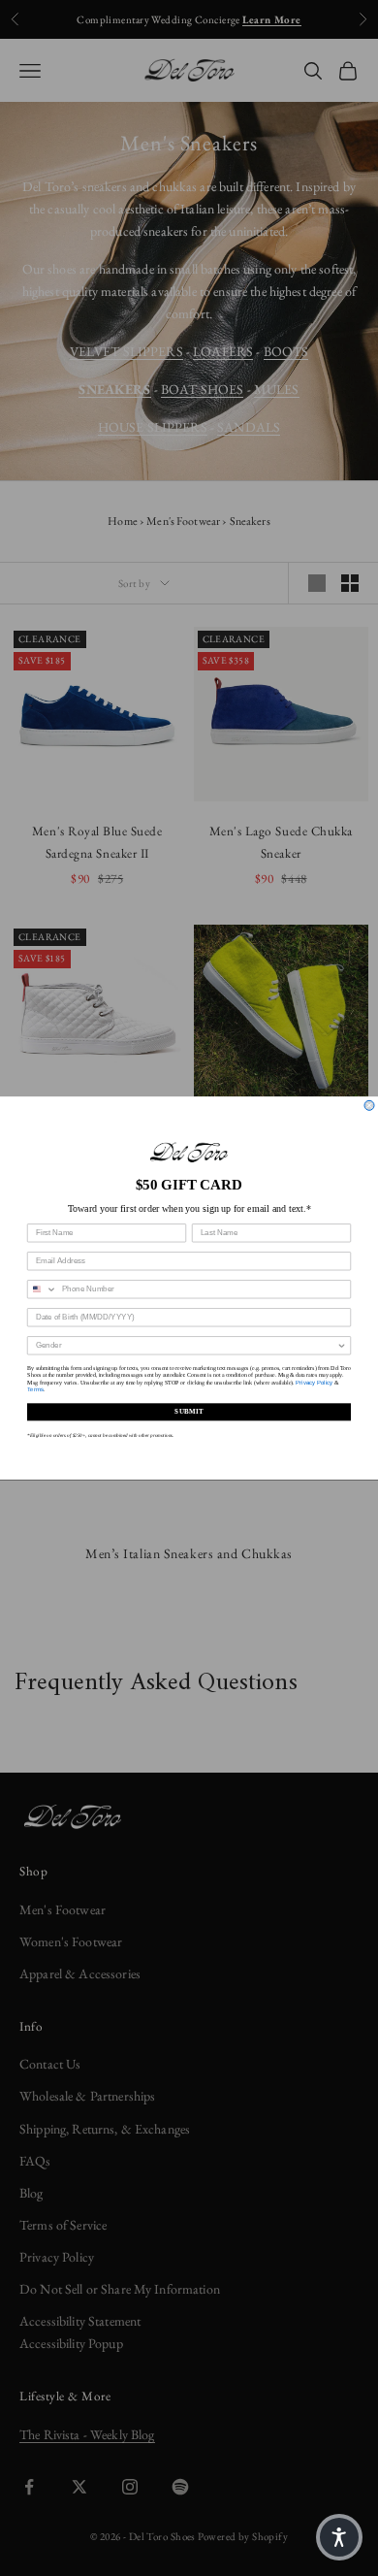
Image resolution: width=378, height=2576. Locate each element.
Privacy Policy (314, 1382)
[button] (339, 2537)
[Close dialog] (369, 1105)
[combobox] (43, 1289)
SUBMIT (189, 1412)
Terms (35, 1390)
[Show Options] (342, 1346)
